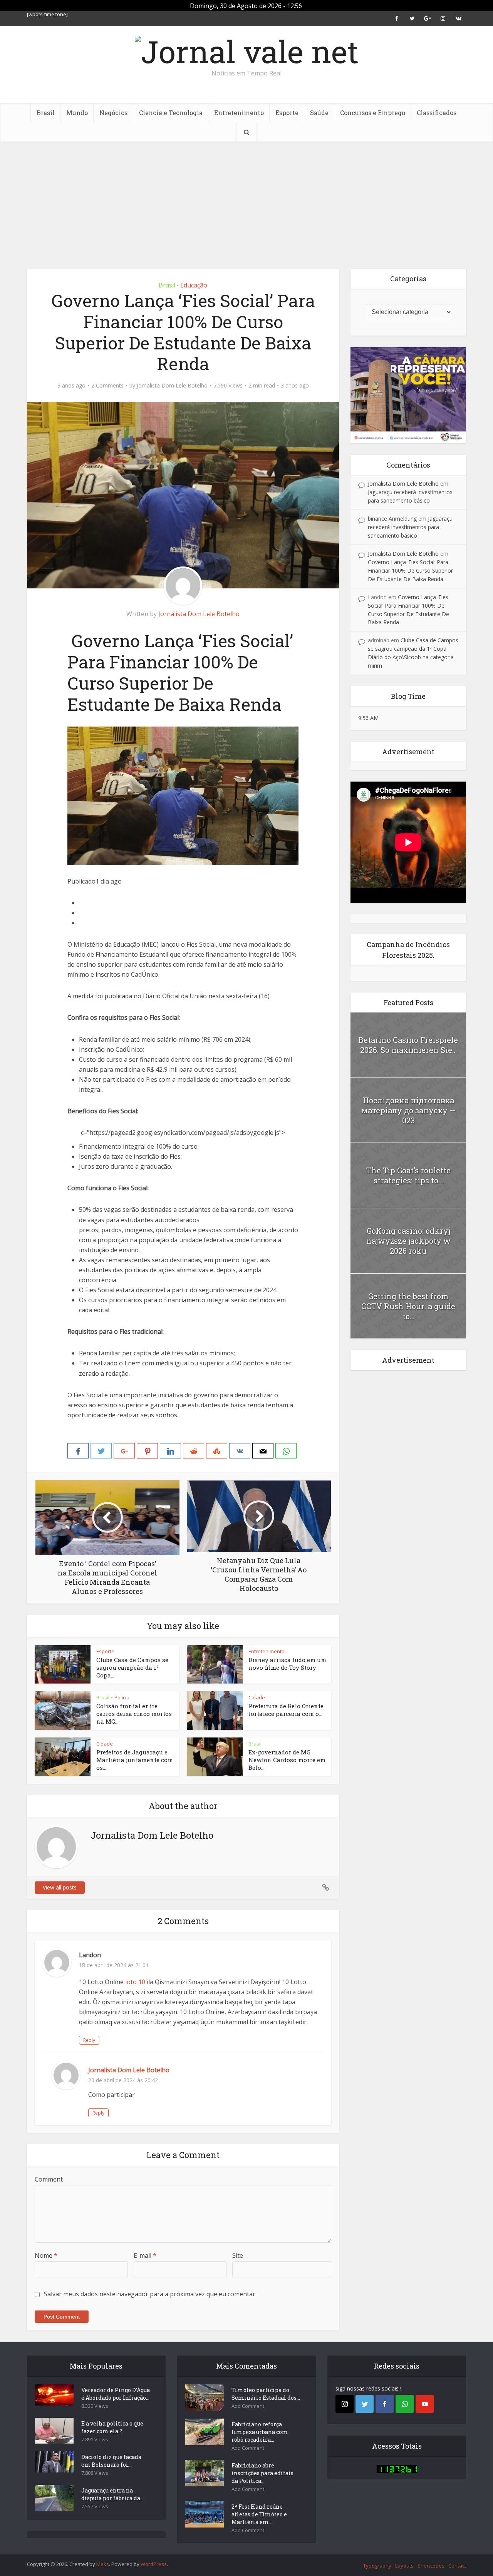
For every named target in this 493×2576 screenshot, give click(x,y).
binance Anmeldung (392, 519)
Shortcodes (431, 2566)
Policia (122, 1697)
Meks (103, 2564)
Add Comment (248, 2406)
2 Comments (107, 386)
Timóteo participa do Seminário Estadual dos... (266, 2394)
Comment (49, 2179)
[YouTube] (425, 2404)
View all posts (60, 1887)
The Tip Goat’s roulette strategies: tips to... (408, 1175)
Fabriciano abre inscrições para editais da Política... (262, 2473)
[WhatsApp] (405, 2404)
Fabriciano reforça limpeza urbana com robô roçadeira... (260, 2432)
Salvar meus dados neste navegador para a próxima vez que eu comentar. (150, 2294)
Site (238, 2255)
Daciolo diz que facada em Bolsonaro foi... (111, 2461)
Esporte (287, 113)
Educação (194, 285)
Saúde (319, 113)
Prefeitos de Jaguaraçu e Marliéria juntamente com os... (135, 1760)
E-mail (145, 2255)
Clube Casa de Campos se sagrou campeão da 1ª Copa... (132, 1668)
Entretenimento (239, 113)
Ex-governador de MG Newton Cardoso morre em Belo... (287, 1760)
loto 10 (135, 1982)
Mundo (77, 113)
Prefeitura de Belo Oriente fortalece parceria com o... (286, 1710)
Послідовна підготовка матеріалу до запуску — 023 (408, 1110)
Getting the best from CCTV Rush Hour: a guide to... (408, 1306)
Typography (377, 2566)
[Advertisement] (246, 199)
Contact (457, 2566)
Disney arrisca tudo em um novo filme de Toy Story (287, 1664)
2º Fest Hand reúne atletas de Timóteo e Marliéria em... (259, 2514)
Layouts (404, 2566)
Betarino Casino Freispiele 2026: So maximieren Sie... (408, 1045)
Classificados (437, 113)
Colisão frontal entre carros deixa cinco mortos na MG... (134, 1714)
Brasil (46, 113)
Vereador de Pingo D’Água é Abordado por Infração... (116, 2394)
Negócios (113, 113)
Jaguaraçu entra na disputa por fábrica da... (112, 2494)
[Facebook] (385, 2404)
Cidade (257, 1697)
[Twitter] (365, 2404)
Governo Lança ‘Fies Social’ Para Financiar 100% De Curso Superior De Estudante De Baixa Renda (410, 570)
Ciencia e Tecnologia (171, 113)
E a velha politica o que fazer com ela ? (112, 2427)
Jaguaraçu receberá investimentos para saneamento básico (410, 527)
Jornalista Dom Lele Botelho (172, 386)
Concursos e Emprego (373, 113)
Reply (89, 2040)
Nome (46, 2255)
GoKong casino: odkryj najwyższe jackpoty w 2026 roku (408, 1241)
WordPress (154, 2564)
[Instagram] (345, 2404)
